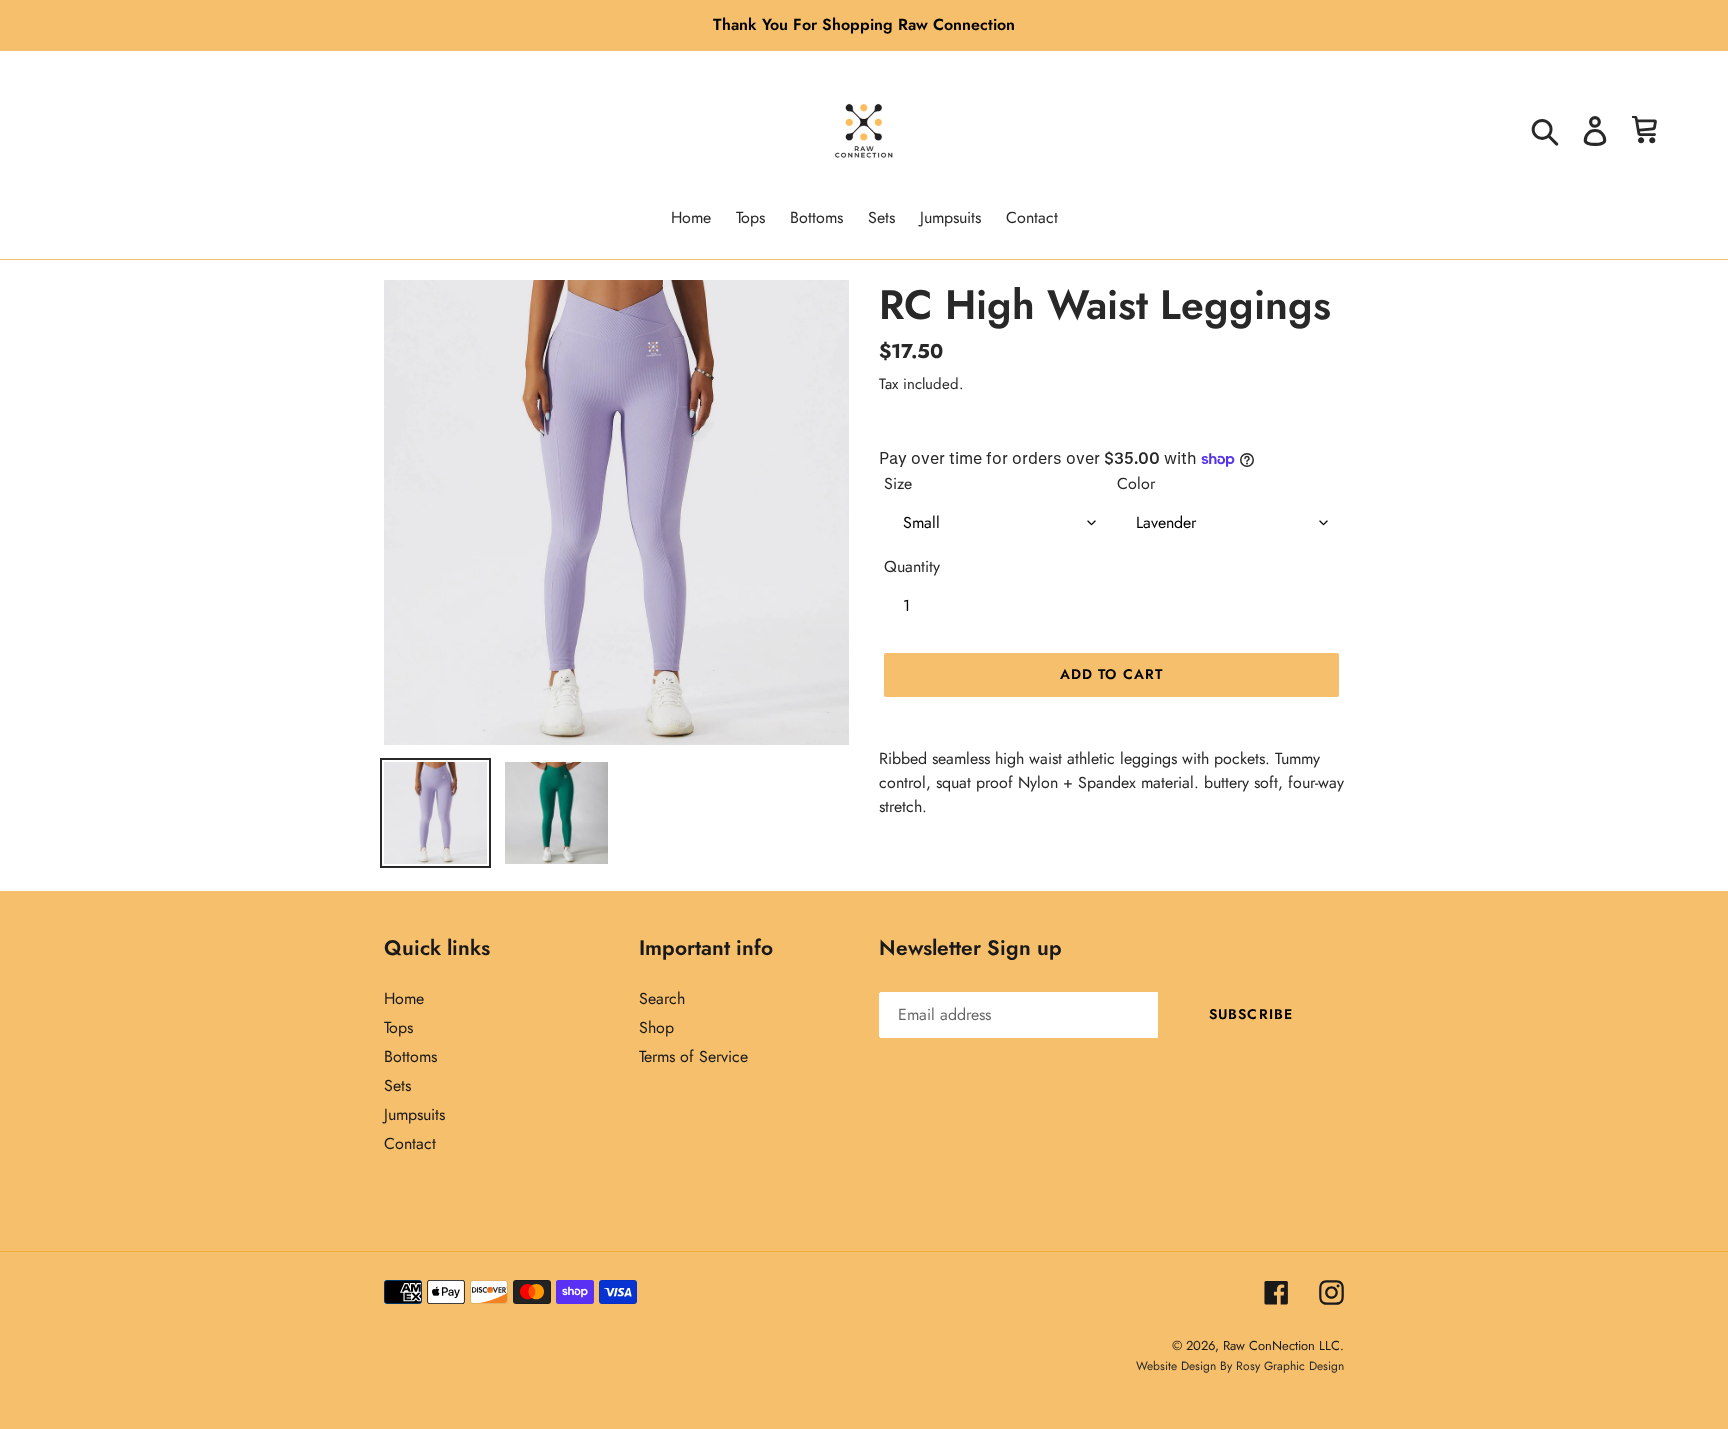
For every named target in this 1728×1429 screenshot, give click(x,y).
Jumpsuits (414, 1114)
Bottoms (410, 1056)
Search (662, 998)
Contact (410, 1143)
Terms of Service (693, 1056)
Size (898, 483)
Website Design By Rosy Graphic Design (1240, 1366)
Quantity (912, 566)
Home (404, 998)
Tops (398, 1027)
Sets (397, 1085)
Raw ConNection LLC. (1283, 1345)
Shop (656, 1027)
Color (1136, 483)
